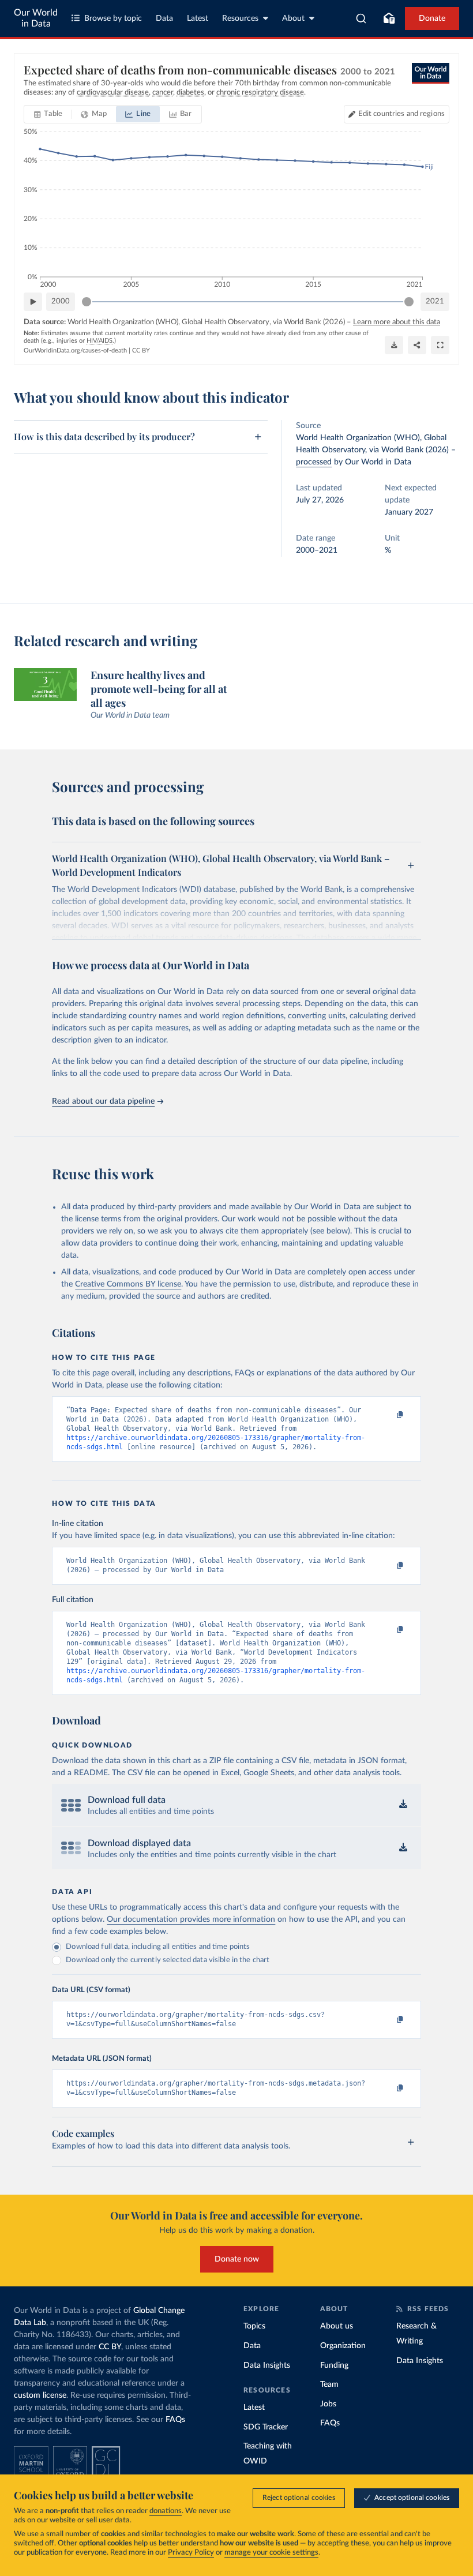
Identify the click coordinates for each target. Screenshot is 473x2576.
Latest (198, 18)
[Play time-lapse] (33, 302)
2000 (61, 301)
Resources (240, 18)
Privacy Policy (191, 2553)
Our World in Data (36, 18)
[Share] (417, 345)
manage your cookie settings (271, 2553)
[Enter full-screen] (440, 345)
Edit (401, 114)
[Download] (394, 345)
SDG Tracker (266, 2427)
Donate (432, 18)
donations (166, 2511)
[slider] (87, 302)
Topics (254, 2326)
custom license (40, 2395)
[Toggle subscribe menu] (389, 18)
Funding (334, 2365)
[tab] (48, 114)
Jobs (328, 2404)
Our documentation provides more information (191, 1919)
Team (329, 2384)
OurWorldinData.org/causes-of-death (75, 350)
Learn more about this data (397, 322)
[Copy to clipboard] (388, 1415)
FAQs (175, 2420)
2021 (435, 301)
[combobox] (361, 18)
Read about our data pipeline (103, 1101)
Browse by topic (113, 18)
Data (164, 18)
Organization (343, 2346)
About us (337, 2326)
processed (314, 462)
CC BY (141, 350)
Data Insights (267, 2365)
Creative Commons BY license (128, 1284)
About (293, 18)
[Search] (361, 18)
